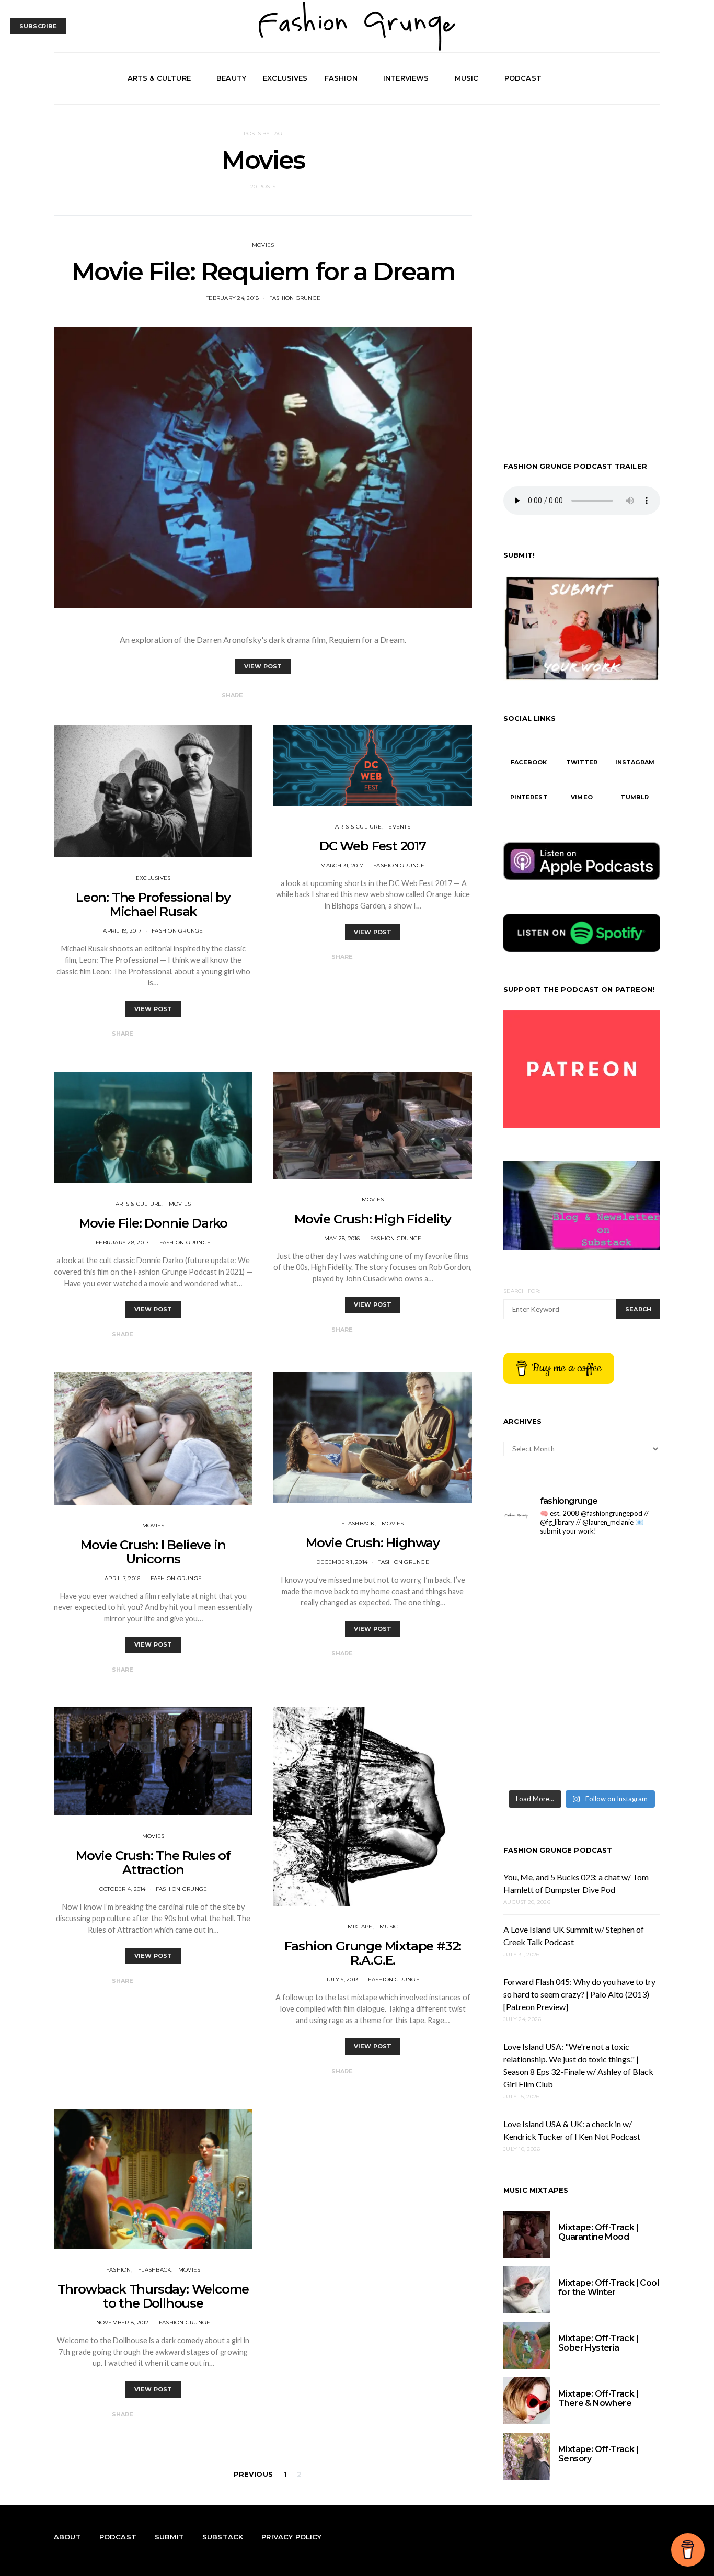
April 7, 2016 (122, 1578)
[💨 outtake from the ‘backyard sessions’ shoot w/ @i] (622, 1665)
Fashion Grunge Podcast (558, 1850)
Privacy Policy (291, 2537)
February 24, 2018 (232, 298)
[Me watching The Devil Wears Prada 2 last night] (541, 1665)
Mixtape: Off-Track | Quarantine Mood (598, 2232)
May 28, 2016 (342, 1238)
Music (467, 78)
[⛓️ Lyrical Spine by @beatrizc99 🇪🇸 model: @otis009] (622, 1760)
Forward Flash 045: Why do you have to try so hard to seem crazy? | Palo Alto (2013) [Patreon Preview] (579, 1994)
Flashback (358, 1523)
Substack (223, 2537)
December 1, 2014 (342, 1562)
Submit (169, 2537)
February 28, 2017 (122, 1242)
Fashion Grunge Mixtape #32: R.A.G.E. (373, 1953)
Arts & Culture (159, 78)
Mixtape (360, 1927)
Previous (253, 2474)
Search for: (522, 1291)
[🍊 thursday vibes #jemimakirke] (622, 1617)
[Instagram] (641, 78)
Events (399, 827)
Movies (263, 245)
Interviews (406, 78)
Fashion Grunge (295, 298)
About (67, 2537)
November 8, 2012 (123, 2323)
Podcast (523, 78)
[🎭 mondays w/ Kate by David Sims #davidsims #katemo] (541, 1569)
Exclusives (285, 78)
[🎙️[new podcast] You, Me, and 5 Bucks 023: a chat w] (541, 1617)
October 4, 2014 (123, 1889)
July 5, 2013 (342, 1979)
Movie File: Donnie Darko (153, 1223)
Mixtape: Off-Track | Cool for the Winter (608, 2288)
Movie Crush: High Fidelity (373, 1219)
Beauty (231, 78)
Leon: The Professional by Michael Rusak (153, 904)
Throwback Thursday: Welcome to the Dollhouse (153, 2296)
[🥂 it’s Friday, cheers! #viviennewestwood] (622, 1569)
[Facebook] (617, 78)
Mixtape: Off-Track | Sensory (598, 2454)
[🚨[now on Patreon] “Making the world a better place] (541, 1760)
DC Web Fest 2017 (373, 846)
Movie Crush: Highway (373, 1543)
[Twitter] (629, 78)
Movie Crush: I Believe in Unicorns (153, 1552)
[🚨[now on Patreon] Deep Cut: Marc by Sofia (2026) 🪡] (622, 1712)
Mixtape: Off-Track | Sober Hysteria (598, 2343)
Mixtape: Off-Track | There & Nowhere (598, 2398)
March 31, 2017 (342, 865)
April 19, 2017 (122, 931)
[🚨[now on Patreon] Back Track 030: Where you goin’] (541, 1712)
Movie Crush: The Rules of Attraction (153, 1863)
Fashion (341, 78)
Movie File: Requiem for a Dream (263, 271)
